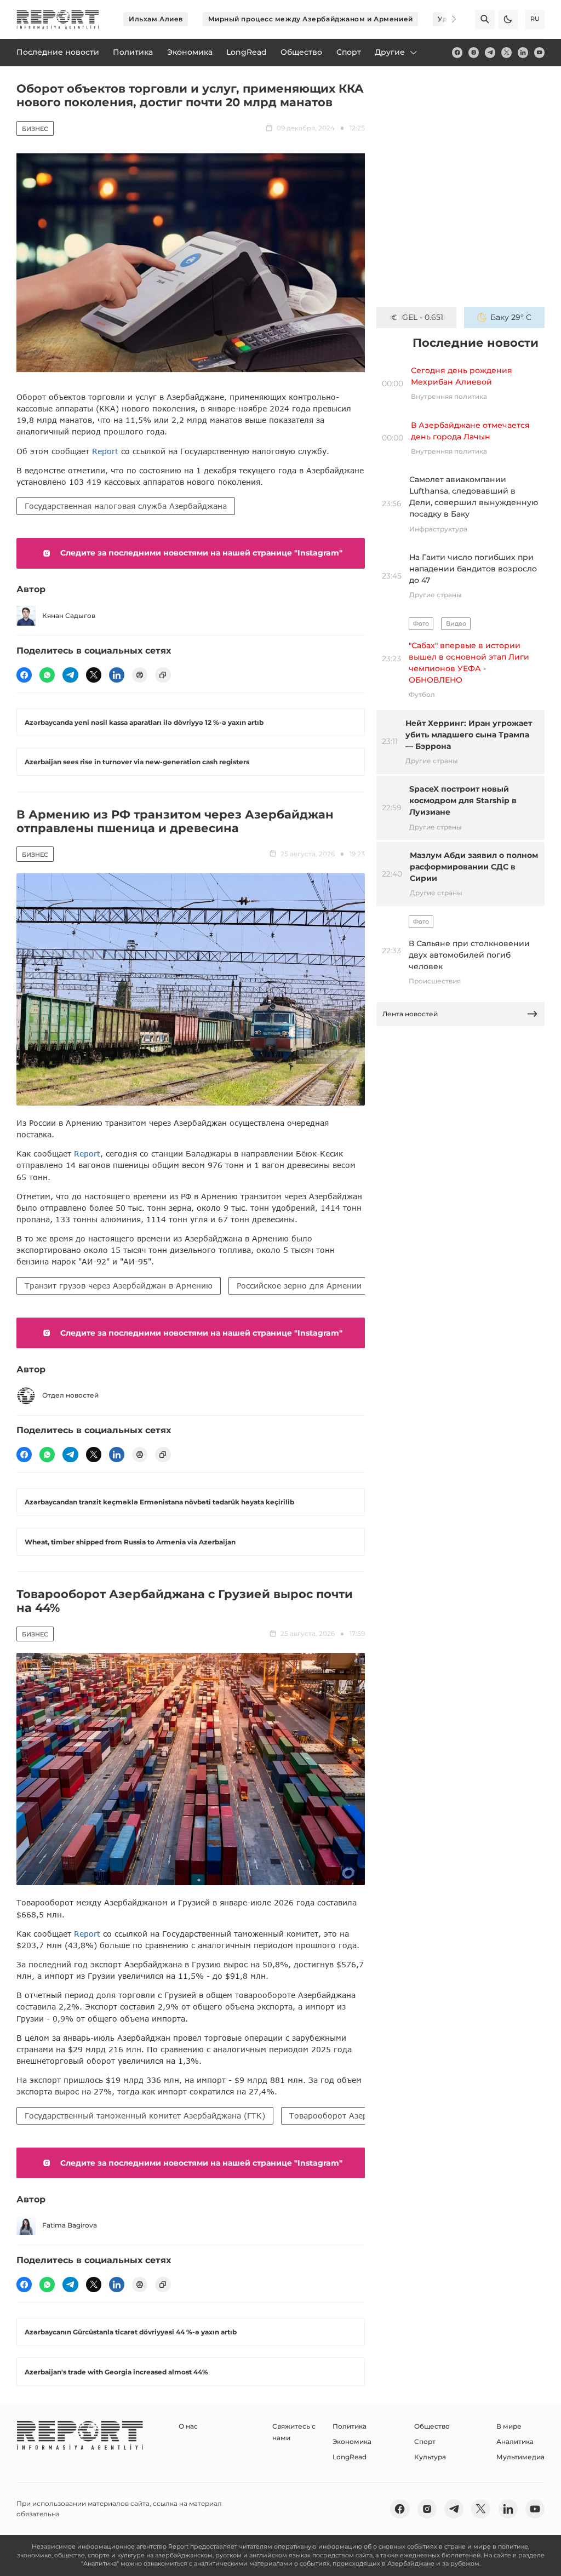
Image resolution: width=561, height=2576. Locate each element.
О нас (188, 2426)
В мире (509, 2426)
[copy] (163, 675)
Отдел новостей (70, 1395)
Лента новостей (410, 1014)
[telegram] (490, 52)
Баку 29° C (511, 317)
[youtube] (539, 52)
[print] (140, 675)
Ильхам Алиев (156, 19)
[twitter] (506, 52)
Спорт (425, 2442)
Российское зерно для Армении (299, 1286)
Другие (390, 52)
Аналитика (515, 2442)
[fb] (457, 52)
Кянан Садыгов (69, 616)
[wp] (47, 675)
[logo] (58, 19)
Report (105, 451)
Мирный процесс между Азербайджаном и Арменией (311, 19)
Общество (432, 2426)
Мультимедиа (520, 2457)
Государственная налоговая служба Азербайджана (126, 506)
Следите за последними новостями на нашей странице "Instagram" (201, 553)
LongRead (350, 2457)
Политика (350, 2426)
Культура (430, 2457)
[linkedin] (523, 52)
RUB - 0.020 (423, 317)
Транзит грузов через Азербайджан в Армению (119, 1286)
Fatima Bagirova (70, 2225)
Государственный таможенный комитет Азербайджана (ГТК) (145, 2116)
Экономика (352, 2442)
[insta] (474, 52)
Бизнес (35, 129)
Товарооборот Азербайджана (348, 2116)
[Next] (447, 19)
